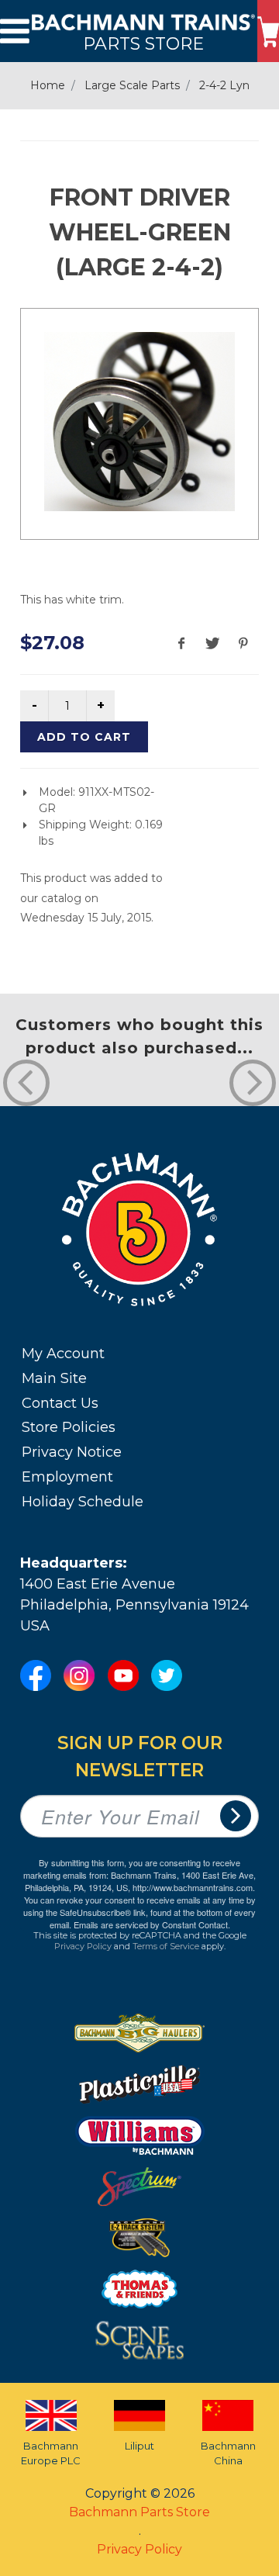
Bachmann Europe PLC (51, 2453)
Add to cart (84, 737)
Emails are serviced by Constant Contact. (152, 1924)
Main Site (54, 1378)
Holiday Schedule (83, 1502)
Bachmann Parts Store (139, 2512)
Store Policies (69, 1427)
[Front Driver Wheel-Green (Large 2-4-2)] (139, 422)
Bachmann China (228, 2453)
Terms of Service (166, 1946)
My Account (63, 1354)
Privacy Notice (72, 1452)
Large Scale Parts (132, 85)
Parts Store (143, 43)
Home (48, 85)
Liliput (139, 2446)
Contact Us (60, 1403)
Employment (67, 1477)
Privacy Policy (83, 1946)
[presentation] (26, 1083)
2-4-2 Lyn (224, 85)
